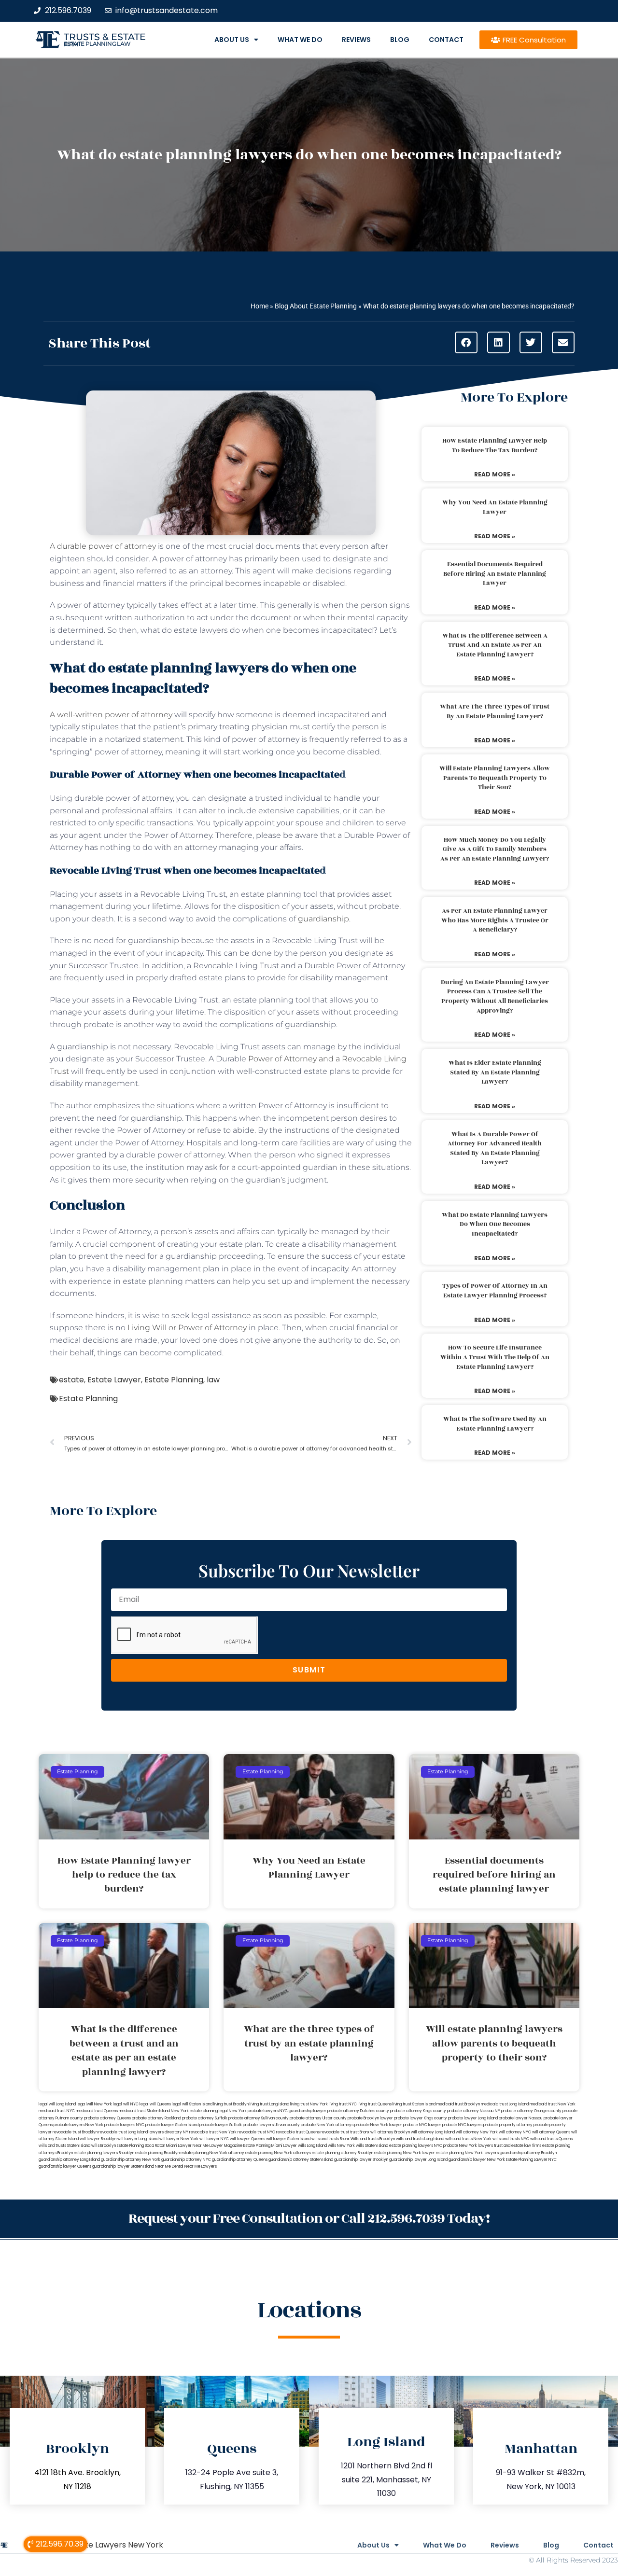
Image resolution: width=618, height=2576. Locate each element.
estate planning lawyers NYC (416, 2146)
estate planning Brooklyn (157, 2153)
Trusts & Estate (105, 37)
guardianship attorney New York (131, 2160)
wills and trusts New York (468, 2139)
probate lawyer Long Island (473, 2118)
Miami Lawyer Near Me (187, 2146)
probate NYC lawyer (422, 2125)
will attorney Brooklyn (390, 2132)
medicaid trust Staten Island (144, 2111)
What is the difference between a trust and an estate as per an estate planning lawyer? (495, 645)
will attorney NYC (515, 2132)
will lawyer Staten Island (288, 2139)
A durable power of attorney (103, 546)
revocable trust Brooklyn (75, 2132)
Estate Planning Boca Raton (141, 2146)
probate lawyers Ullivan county (271, 2125)
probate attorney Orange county (531, 2111)
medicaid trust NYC (57, 2111)
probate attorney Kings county (418, 2111)
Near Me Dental (169, 2166)
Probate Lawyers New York (112, 2545)
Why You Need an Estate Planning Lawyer (495, 507)
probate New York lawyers (468, 2146)
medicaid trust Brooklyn (458, 2104)
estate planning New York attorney (212, 2153)
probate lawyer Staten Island (172, 2125)
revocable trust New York (213, 2132)
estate (71, 1380)
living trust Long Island (269, 2104)
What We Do (300, 40)
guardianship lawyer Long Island (418, 2160)
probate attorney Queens (107, 2118)
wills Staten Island (372, 2146)
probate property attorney (508, 2125)
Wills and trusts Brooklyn (373, 2139)
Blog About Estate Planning (316, 306)
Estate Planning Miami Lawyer (270, 2146)
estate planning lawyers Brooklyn (104, 2153)
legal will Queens (155, 2104)
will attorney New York (477, 2132)
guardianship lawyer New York (477, 2160)
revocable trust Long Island (123, 2132)
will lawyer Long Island (138, 2139)
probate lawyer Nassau (521, 2118)
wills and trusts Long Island (420, 2139)
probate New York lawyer (378, 2125)
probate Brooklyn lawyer (370, 2118)
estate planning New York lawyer (405, 2153)
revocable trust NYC (256, 2132)
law (213, 1380)
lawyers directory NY (169, 2132)
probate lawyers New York (78, 2125)
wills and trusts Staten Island (64, 2146)
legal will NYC (126, 2104)
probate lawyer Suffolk (221, 2125)
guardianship (323, 919)
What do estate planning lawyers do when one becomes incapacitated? (495, 1224)
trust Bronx (360, 2132)
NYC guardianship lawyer (303, 2111)
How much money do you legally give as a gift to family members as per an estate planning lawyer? (495, 849)
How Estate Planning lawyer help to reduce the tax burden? (495, 446)
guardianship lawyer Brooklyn (361, 2160)
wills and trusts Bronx (330, 2139)
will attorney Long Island (433, 2132)
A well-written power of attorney (111, 715)
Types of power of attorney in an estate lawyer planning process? (495, 1291)
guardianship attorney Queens (240, 2160)
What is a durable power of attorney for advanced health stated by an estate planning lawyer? (495, 1149)
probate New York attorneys (327, 2125)
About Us (232, 40)
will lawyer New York (179, 2139)
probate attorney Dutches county (358, 2111)
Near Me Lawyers (201, 2166)
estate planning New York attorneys (278, 2153)
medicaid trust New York (553, 2104)
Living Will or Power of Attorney (187, 1328)
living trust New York (309, 2104)
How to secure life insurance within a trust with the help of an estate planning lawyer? (495, 1357)
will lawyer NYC (214, 2139)
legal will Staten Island (192, 2104)
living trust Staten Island (414, 2104)
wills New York (341, 2146)
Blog (400, 40)
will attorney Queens (551, 2132)
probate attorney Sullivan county (259, 2118)
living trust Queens (375, 2104)
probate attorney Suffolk (205, 2118)
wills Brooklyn (104, 2146)
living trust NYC (343, 2104)
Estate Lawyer (114, 1380)
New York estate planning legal (199, 2111)
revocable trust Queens (298, 2132)
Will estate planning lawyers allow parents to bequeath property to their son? (495, 778)
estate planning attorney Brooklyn (343, 2153)
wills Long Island (312, 2146)
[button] (466, 342)
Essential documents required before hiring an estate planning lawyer (495, 574)
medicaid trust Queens (97, 2111)
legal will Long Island (57, 2104)
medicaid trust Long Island (505, 2104)
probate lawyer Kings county (421, 2118)
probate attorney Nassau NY (474, 2111)
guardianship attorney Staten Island (301, 2160)
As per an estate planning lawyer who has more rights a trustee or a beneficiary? (495, 920)
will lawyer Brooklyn (98, 2139)
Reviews (356, 40)
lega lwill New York (94, 2104)
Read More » (495, 474)
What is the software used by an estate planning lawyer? (495, 1424)
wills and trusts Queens (551, 2139)
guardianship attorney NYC (186, 2160)
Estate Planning (174, 1380)
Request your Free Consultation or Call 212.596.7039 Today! (309, 2219)
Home (260, 306)
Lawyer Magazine (226, 2146)
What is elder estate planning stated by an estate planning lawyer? (495, 1072)
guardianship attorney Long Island (69, 2160)
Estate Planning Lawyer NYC (531, 2160)
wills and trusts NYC (511, 2139)
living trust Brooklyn (231, 2104)
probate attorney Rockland (156, 2118)
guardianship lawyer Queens (65, 2166)
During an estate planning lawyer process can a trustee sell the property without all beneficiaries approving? (495, 996)
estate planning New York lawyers (467, 2153)
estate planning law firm (97, 44)
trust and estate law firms (518, 2146)
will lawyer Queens (247, 2139)
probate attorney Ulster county (318, 2118)
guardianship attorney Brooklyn (528, 2153)
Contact (446, 40)
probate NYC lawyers (462, 2125)
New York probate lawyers (254, 2111)
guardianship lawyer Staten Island (123, 2166)
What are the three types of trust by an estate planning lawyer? (495, 711)
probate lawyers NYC (124, 2125)
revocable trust (335, 2132)
